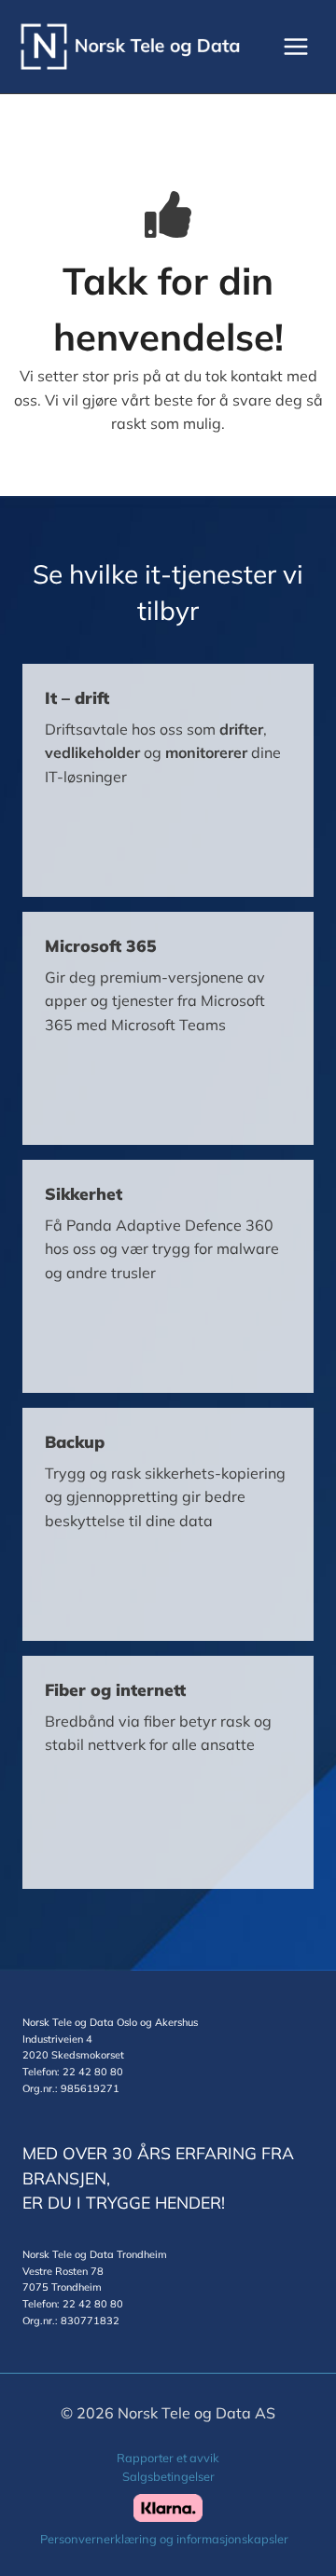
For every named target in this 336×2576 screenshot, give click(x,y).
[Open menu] (295, 46)
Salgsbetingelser (168, 2476)
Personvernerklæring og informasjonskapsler (164, 2539)
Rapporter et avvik (168, 2458)
